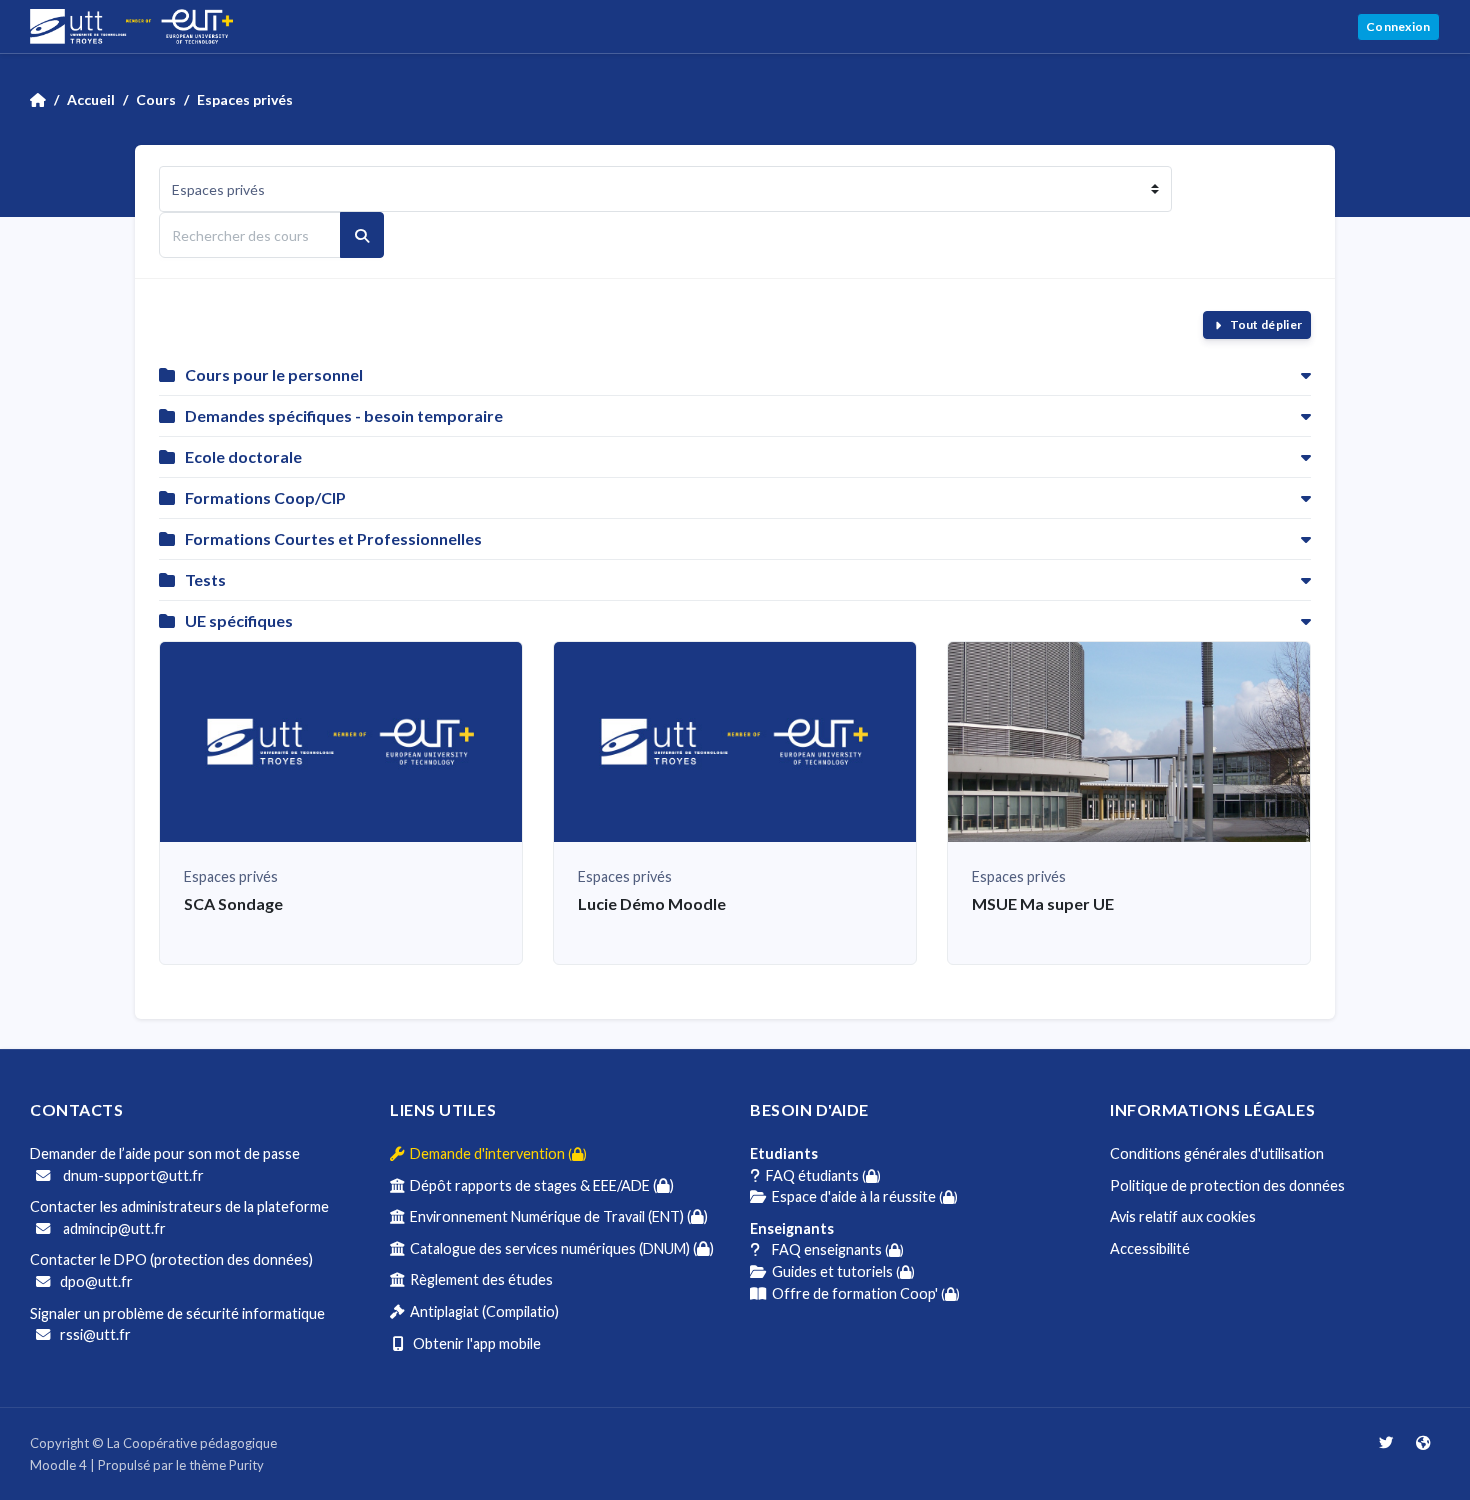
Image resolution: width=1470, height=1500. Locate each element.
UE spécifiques (239, 620)
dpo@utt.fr (96, 1281)
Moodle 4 (58, 1465)
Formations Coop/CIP (265, 497)
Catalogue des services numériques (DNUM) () (559, 1248)
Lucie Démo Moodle (652, 903)
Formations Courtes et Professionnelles (333, 538)
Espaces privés (245, 99)
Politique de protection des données (1227, 1185)
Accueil (91, 99)
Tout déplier (1265, 324)
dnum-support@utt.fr (132, 1175)
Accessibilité (1150, 1248)
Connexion (1398, 26)
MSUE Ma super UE (1043, 903)
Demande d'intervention (495, 1153)
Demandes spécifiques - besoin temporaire (344, 415)
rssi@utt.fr (95, 1334)
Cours (156, 99)
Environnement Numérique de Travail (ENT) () (556, 1216)
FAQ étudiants (820, 1175)
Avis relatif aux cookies (1183, 1216)
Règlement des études (478, 1279)
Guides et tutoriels (840, 1271)
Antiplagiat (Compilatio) (481, 1311)
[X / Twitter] (1387, 1442)
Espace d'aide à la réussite (862, 1196)
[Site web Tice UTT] (1423, 1442)
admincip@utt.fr (113, 1228)
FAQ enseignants (832, 1249)
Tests (205, 579)
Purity (246, 1465)
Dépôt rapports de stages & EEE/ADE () (539, 1185)
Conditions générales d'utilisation (1217, 1153)
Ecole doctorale (243, 456)
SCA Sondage (233, 903)
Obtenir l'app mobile (472, 1343)
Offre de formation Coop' (863, 1293)
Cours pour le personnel (274, 374)
